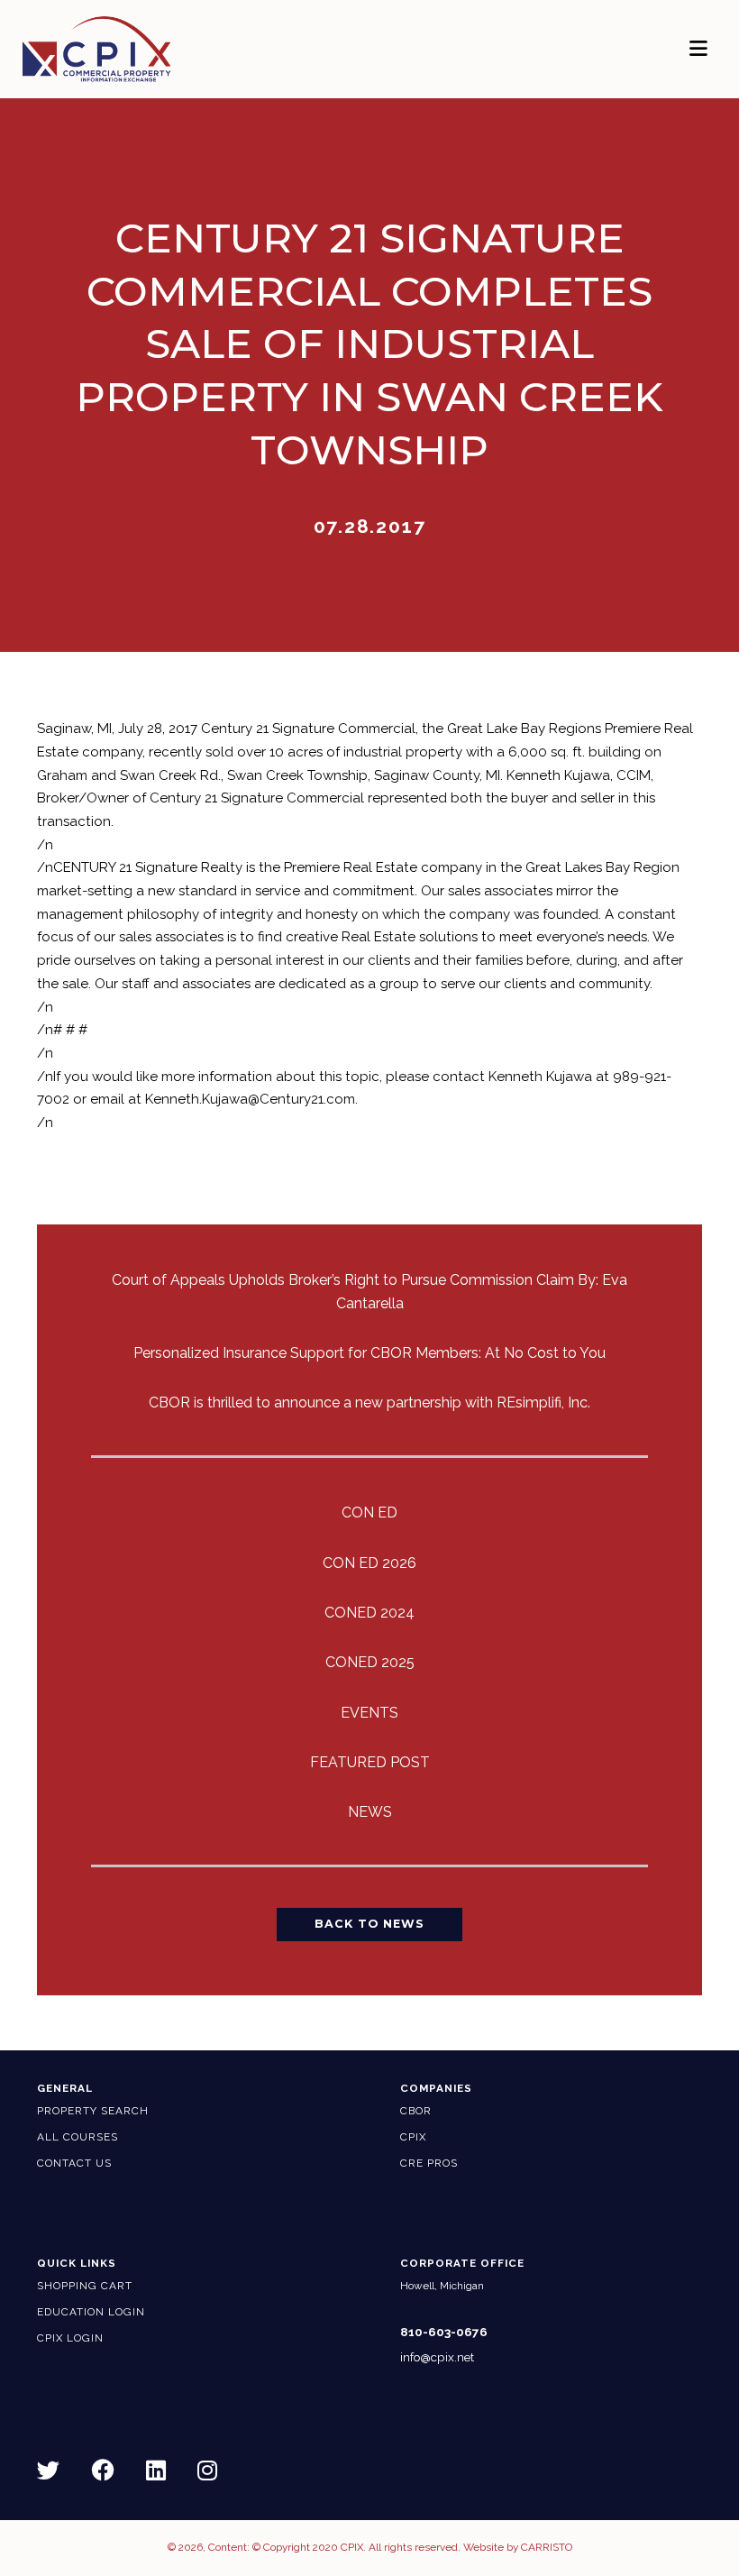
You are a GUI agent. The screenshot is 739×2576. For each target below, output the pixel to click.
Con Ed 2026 (369, 1563)
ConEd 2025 (370, 1662)
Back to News (369, 1924)
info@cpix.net (437, 2357)
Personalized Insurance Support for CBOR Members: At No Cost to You (369, 1353)
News (370, 1812)
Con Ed (369, 1513)
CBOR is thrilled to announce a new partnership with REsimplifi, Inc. (369, 1403)
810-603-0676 (444, 2332)
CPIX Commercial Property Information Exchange (120, 49)
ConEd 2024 (369, 1613)
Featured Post (370, 1762)
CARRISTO (547, 2547)
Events (369, 1713)
